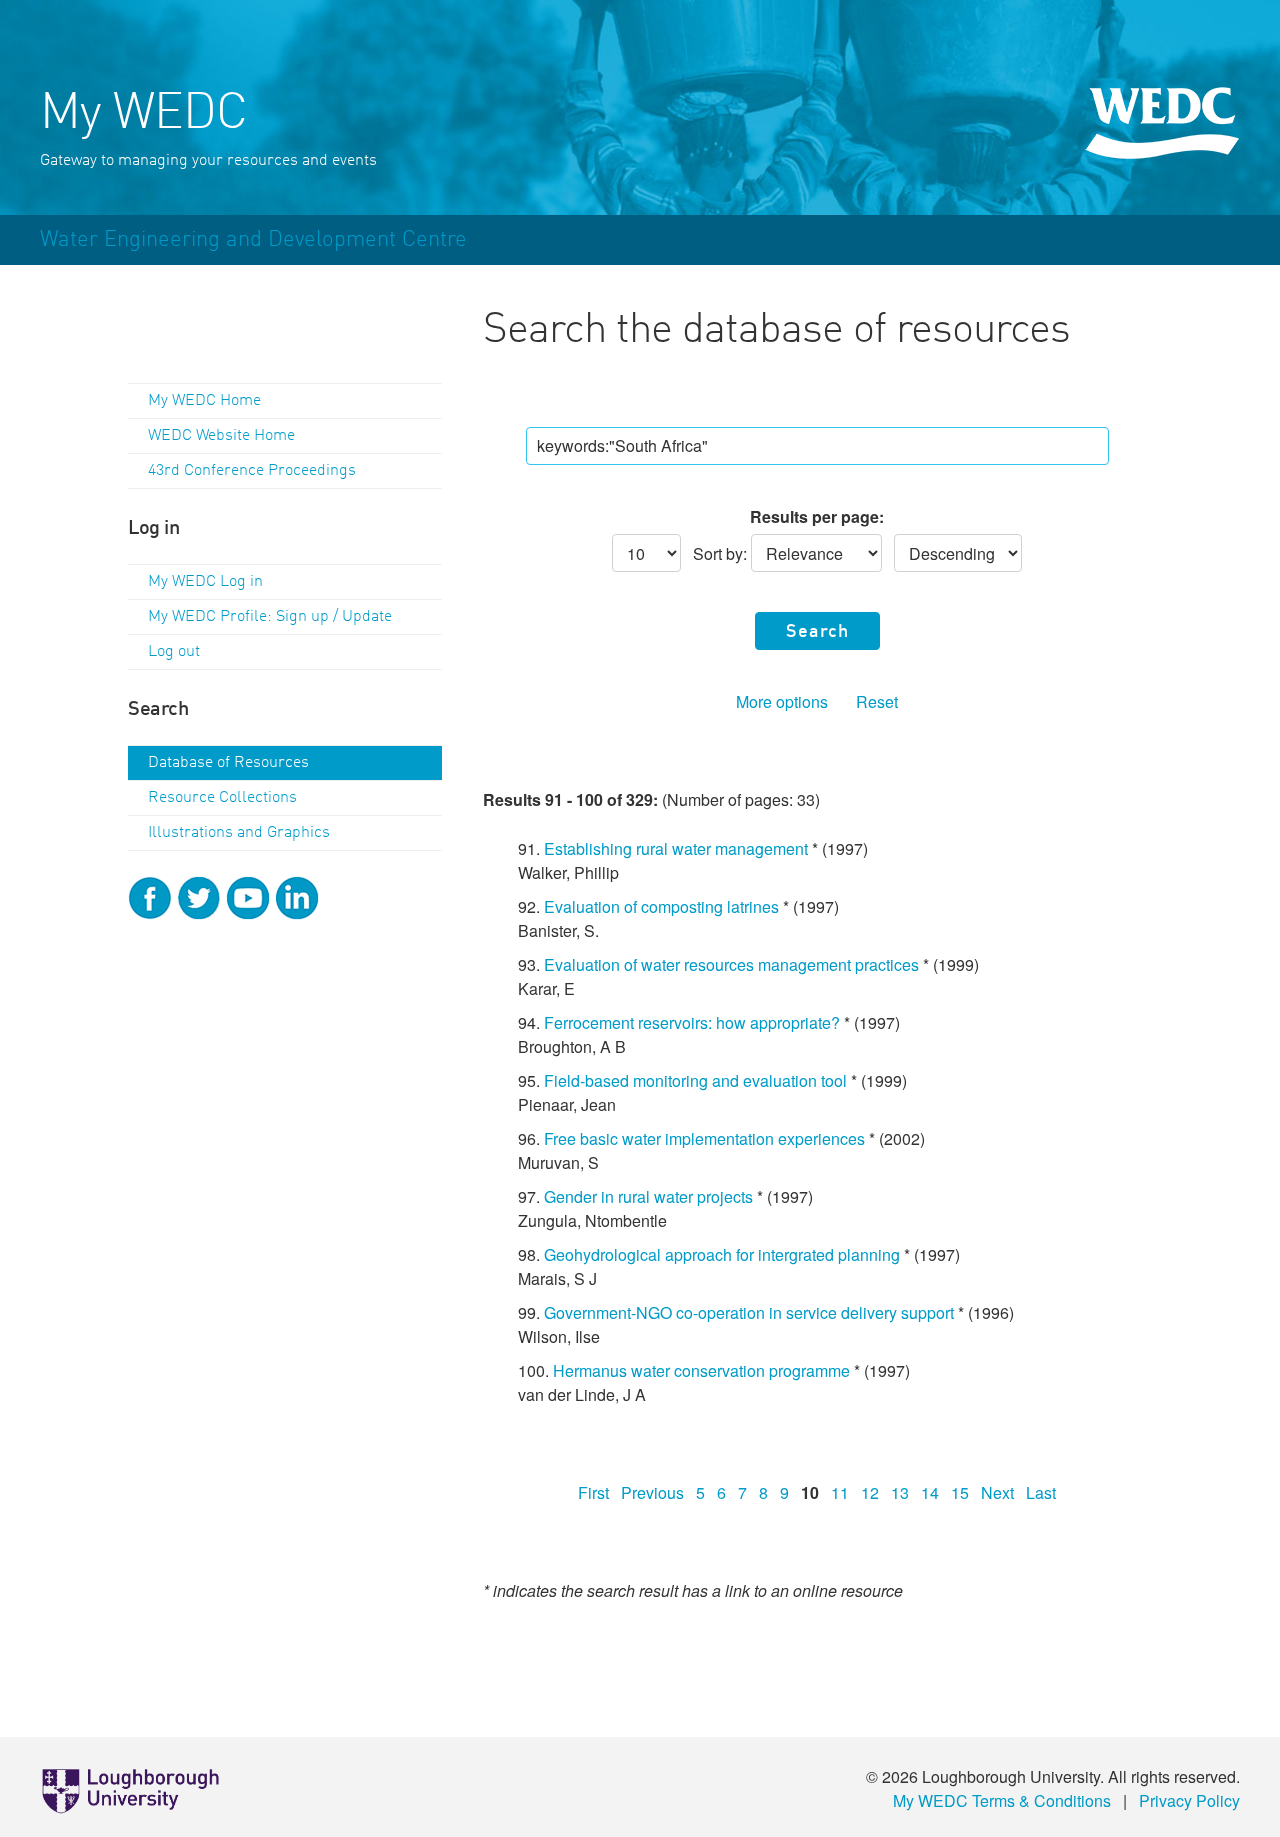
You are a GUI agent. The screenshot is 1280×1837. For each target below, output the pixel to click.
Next (997, 1492)
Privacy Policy (1189, 1800)
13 (900, 1492)
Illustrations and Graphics (239, 833)
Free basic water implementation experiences (704, 1138)
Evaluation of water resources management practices (731, 964)
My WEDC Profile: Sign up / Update (270, 617)
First (593, 1492)
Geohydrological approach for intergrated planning (722, 1254)
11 (840, 1492)
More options (782, 701)
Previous (652, 1492)
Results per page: (817, 516)
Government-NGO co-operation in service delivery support (749, 1312)
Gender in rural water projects (648, 1196)
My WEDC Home (204, 401)
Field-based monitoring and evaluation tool (695, 1080)
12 (870, 1492)
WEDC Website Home (221, 436)
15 (960, 1492)
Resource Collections (222, 798)
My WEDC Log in (205, 582)
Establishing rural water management (676, 848)
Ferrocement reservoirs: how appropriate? (692, 1022)
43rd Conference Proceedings (252, 471)
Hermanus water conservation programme (701, 1370)
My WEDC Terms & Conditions (1002, 1800)
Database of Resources (228, 763)
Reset (877, 701)
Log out (174, 652)
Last (1041, 1492)
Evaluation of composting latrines (661, 906)
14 (930, 1492)
